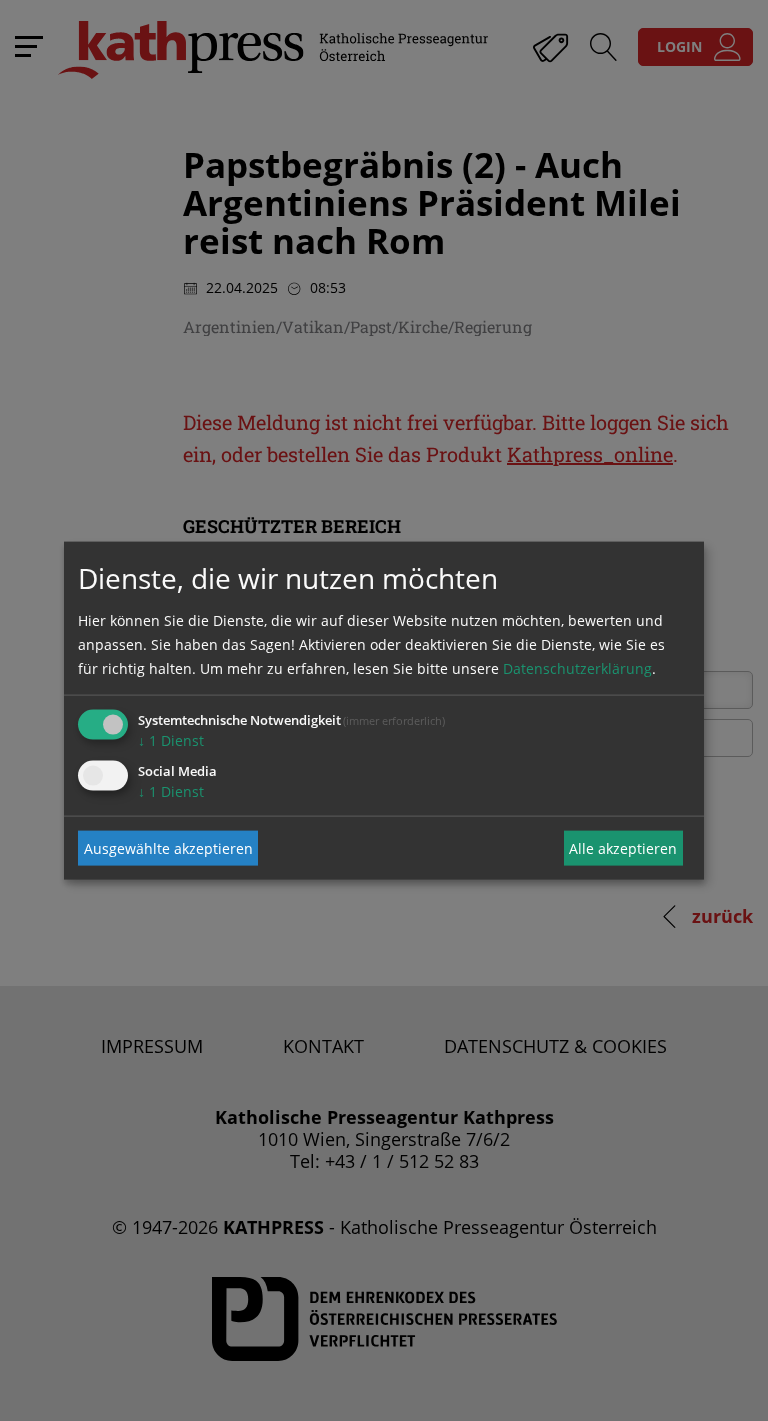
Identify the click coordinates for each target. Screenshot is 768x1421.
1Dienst (171, 740)
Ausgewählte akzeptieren (168, 847)
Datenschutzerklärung (577, 668)
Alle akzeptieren (623, 847)
